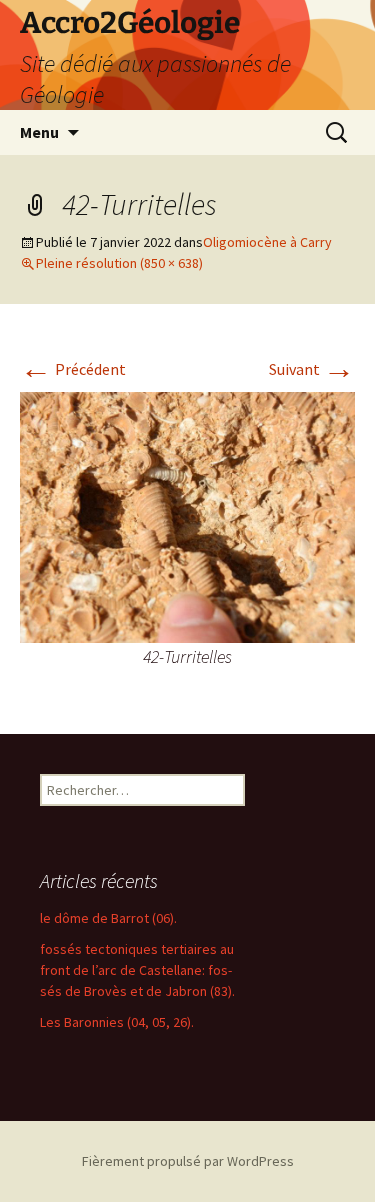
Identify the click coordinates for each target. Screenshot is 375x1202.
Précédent (73, 369)
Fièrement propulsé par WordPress (188, 1161)
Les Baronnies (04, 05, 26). (117, 1022)
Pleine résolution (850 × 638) (119, 263)
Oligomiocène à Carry (267, 242)
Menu (39, 132)
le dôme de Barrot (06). (108, 918)
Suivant (312, 369)
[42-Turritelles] (187, 516)
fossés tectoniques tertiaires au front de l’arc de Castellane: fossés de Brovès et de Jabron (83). (137, 970)
